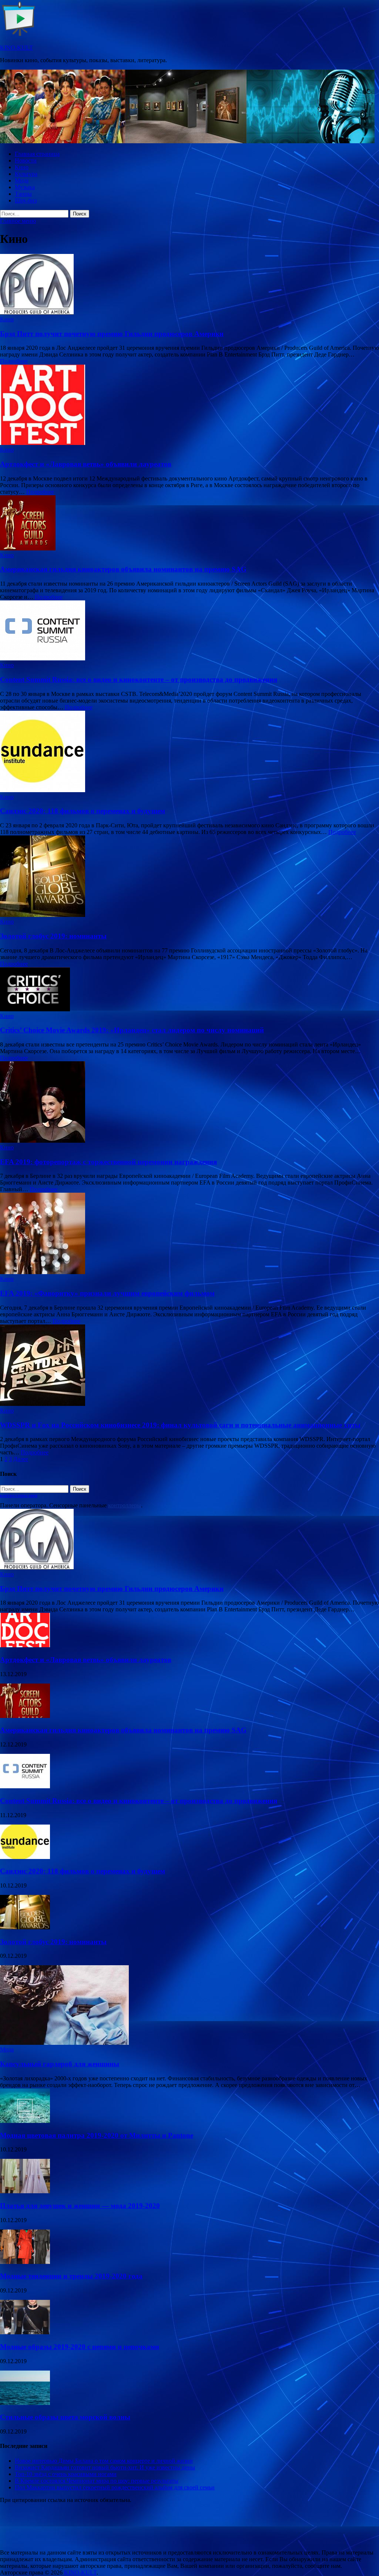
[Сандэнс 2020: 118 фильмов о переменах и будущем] (189, 752)
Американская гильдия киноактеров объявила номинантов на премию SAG (123, 569)
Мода (22, 180)
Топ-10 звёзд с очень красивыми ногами (66, 2474)
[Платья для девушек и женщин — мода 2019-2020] (25, 2191)
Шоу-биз (26, 200)
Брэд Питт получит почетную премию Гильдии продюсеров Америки (112, 334)
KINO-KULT (16, 48)
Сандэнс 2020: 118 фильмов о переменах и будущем (83, 811)
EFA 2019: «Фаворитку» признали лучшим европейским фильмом (107, 1293)
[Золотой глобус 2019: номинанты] (189, 877)
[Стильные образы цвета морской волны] (25, 2403)
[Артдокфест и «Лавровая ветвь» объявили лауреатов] (189, 406)
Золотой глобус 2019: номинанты (53, 936)
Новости (26, 160)
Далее (21, 1459)
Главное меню (18, 221)
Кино (22, 167)
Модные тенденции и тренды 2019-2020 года (71, 2276)
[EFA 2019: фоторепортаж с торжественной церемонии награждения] (189, 1103)
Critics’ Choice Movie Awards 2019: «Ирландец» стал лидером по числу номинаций (132, 1030)
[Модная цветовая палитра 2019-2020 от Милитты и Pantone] (25, 2121)
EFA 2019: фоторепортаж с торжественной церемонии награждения (108, 1162)
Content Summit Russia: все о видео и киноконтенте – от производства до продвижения (139, 679)
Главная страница (37, 154)
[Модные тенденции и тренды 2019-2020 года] (25, 2262)
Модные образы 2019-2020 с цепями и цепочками (80, 2347)
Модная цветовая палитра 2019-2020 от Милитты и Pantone (97, 2135)
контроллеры (125, 1505)
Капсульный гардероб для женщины (60, 2064)
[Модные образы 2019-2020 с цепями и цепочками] (25, 2332)
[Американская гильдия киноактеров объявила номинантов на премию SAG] (189, 524)
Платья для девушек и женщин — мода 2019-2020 (80, 2206)
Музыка (25, 187)
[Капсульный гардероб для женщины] (64, 2043)
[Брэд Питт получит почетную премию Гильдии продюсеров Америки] (189, 285)
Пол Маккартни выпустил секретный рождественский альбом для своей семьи (115, 2487)
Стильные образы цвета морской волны (65, 2417)
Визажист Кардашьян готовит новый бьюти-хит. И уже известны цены (105, 2467)
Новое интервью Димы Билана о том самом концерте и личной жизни (104, 2461)
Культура (26, 174)
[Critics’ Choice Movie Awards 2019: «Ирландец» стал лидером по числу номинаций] (189, 990)
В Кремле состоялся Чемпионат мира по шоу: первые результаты (97, 2481)
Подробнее (14, 361)
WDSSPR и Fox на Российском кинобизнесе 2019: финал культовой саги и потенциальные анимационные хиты (180, 1425)
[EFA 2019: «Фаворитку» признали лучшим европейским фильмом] (189, 1234)
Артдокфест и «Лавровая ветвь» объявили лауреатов (86, 464)
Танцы (23, 194)
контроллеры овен (19, 1495)
